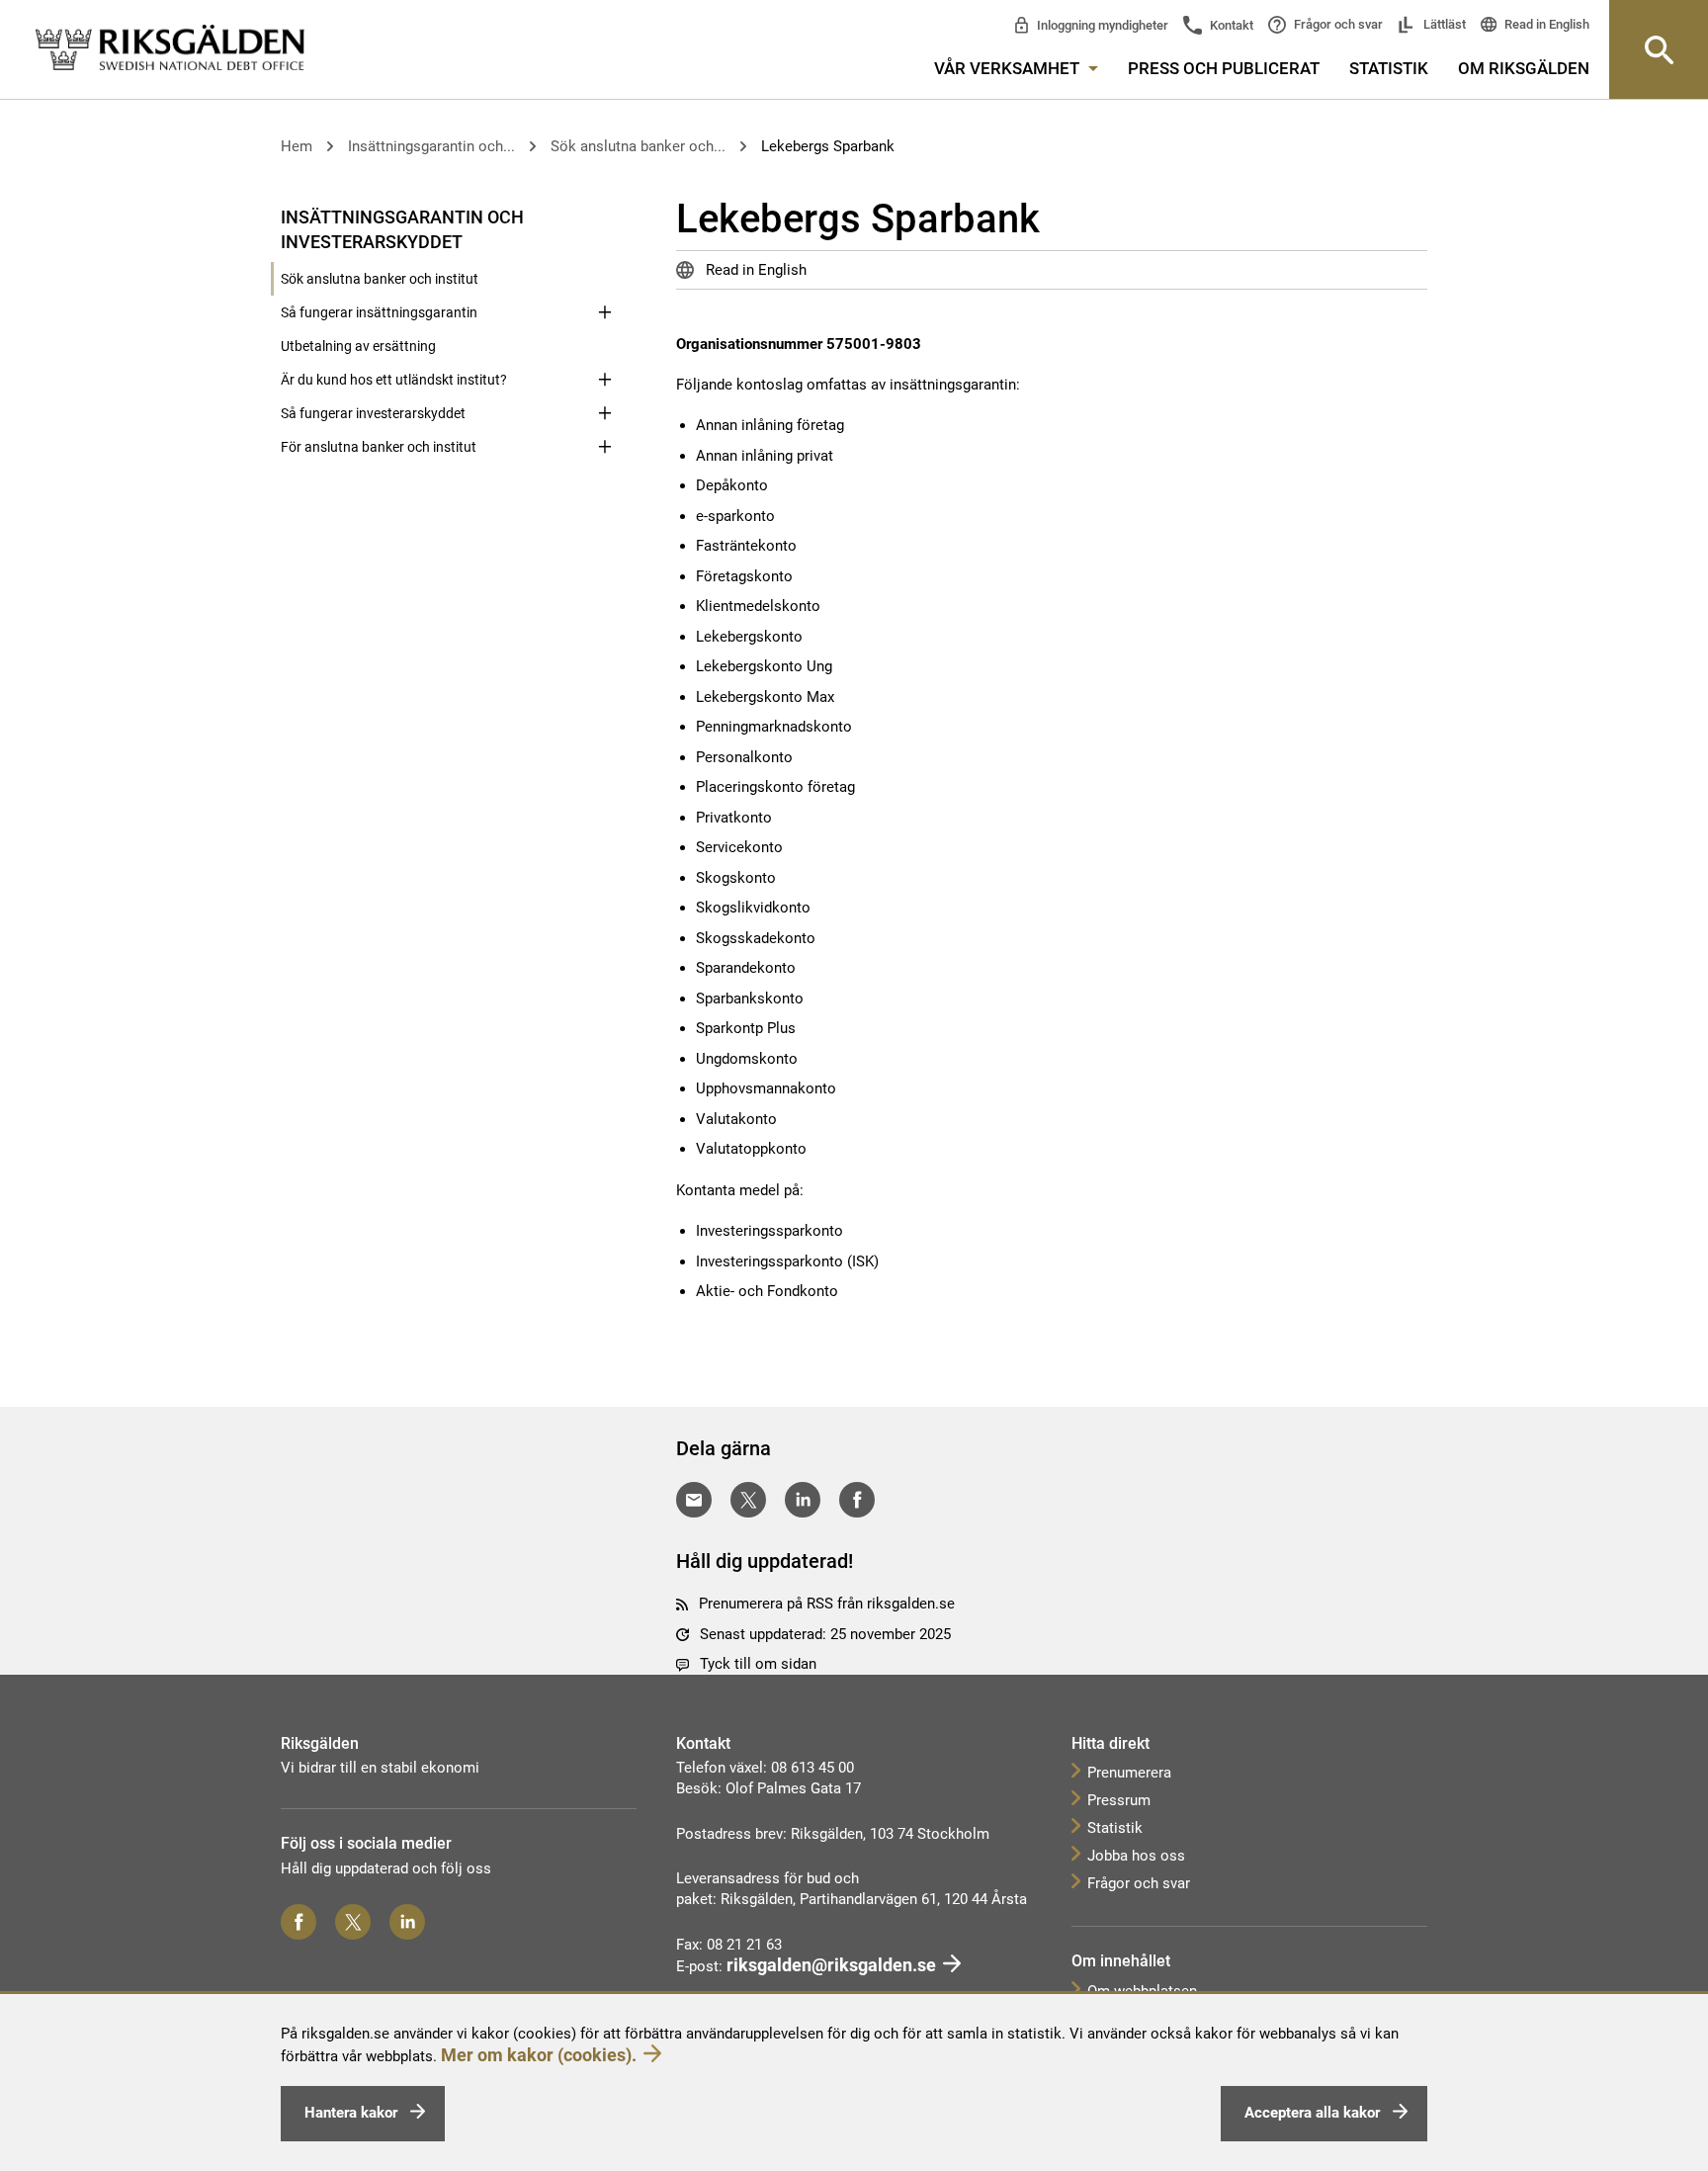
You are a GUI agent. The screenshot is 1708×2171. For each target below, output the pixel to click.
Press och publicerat (1224, 68)
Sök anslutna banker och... (638, 146)
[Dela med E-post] (694, 1500)
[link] (170, 48)
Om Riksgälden (1524, 68)
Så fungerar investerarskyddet (373, 413)
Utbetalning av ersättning (358, 346)
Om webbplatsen (1142, 1991)
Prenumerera (1129, 1773)
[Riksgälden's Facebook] (299, 1922)
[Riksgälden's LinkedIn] (407, 1922)
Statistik (1389, 68)
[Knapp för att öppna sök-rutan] (1659, 49)
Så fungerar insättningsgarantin (379, 312)
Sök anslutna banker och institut (380, 279)
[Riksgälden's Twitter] (353, 1922)
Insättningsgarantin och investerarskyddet (402, 229)
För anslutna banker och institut (379, 447)
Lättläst (1443, 24)
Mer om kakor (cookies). (539, 2055)
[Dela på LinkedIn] (803, 1500)
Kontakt (1230, 25)
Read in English (1545, 24)
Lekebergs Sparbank (828, 146)
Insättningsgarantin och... (431, 146)
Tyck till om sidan (758, 1664)
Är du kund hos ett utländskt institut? (394, 380)
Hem (297, 146)
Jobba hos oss (1136, 1856)
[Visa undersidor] (605, 216)
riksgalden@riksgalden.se (831, 1965)
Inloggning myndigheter (1101, 25)
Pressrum (1119, 1800)
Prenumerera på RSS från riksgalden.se (827, 1604)
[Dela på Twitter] (748, 1500)
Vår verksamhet (1009, 68)
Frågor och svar (1337, 24)
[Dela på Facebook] (857, 1500)
